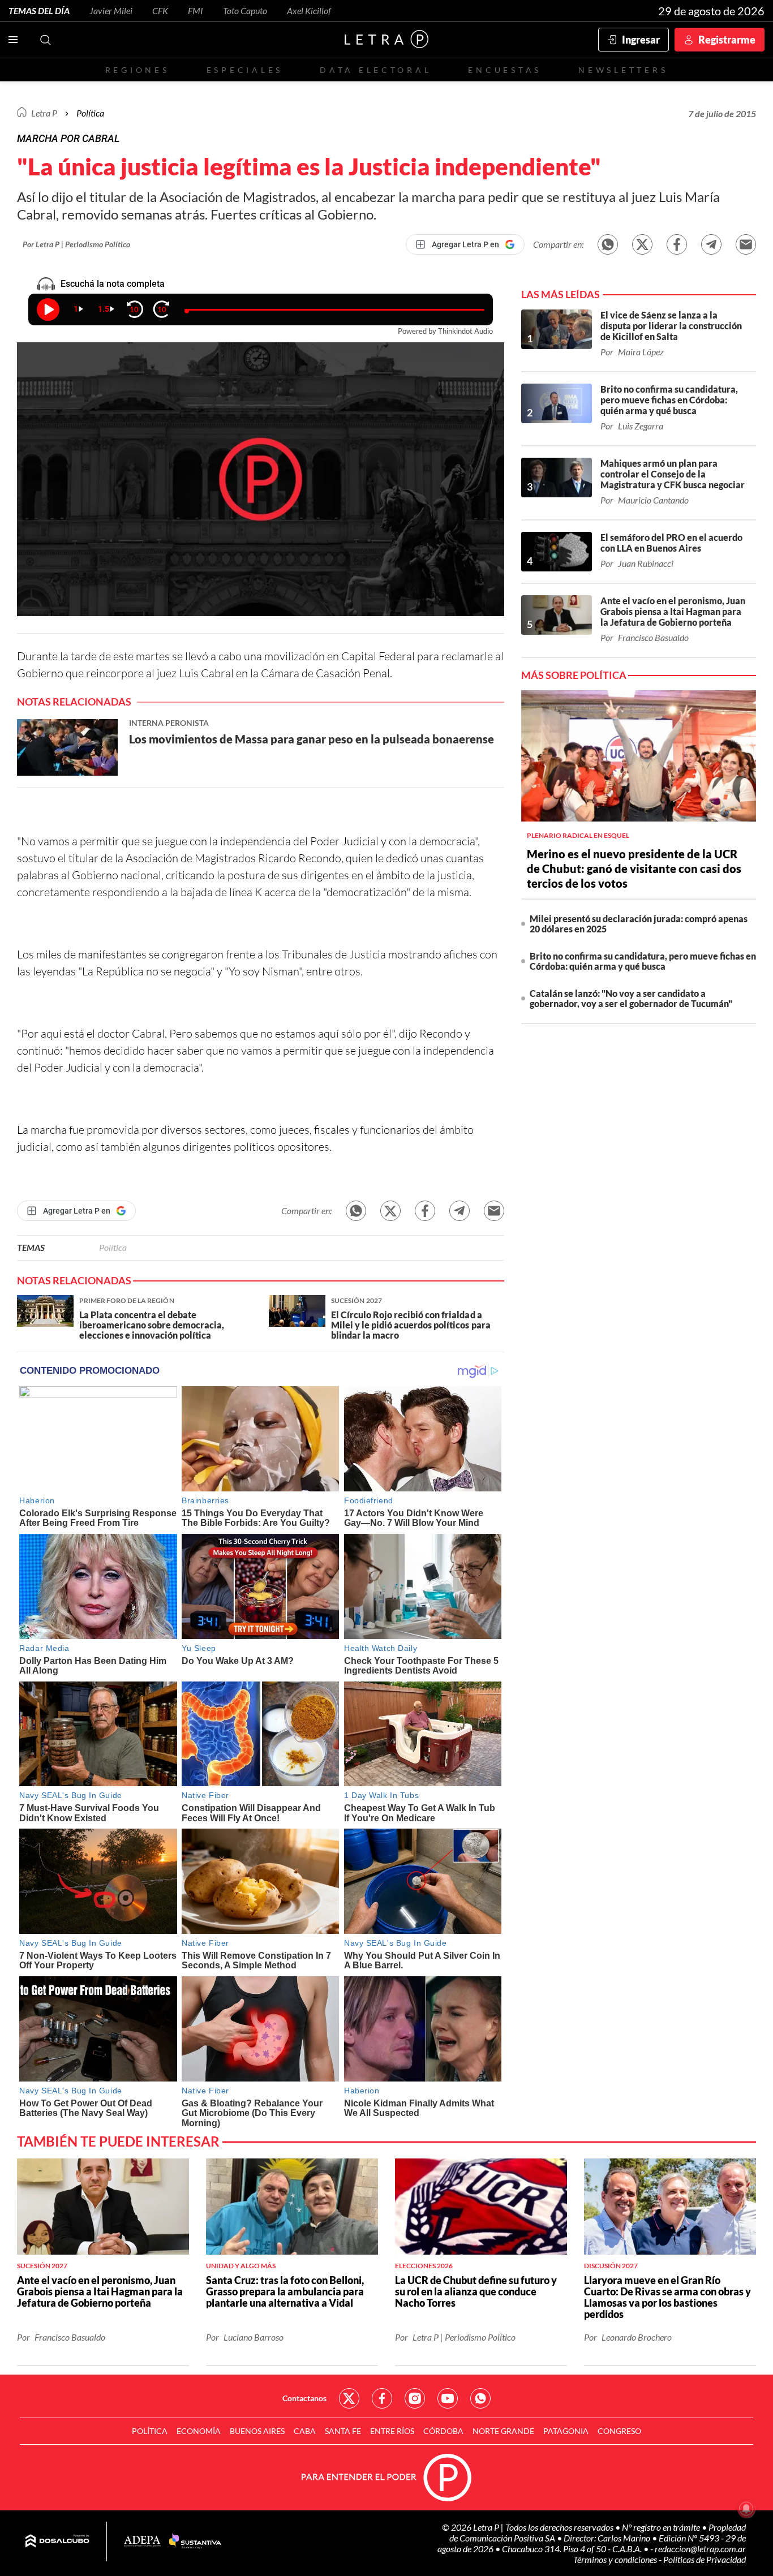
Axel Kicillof (309, 10)
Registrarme (727, 40)
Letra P (44, 113)
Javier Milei (111, 10)
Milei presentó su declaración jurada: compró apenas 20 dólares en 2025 (639, 924)
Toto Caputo (245, 10)
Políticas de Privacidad (705, 2559)
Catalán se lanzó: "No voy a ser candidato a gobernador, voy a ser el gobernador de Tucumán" (631, 998)
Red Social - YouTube (448, 2398)
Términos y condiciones (616, 2559)
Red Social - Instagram (415, 2398)
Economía (199, 2431)
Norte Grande (503, 2431)
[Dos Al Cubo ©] (57, 2541)
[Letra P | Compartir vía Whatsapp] (608, 244)
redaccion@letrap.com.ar (700, 2549)
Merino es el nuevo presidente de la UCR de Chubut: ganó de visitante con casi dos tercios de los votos (634, 868)
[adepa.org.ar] (142, 2542)
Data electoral (375, 70)
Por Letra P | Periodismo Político (76, 244)
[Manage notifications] (746, 2509)
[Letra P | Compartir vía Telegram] (711, 244)
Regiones (138, 70)
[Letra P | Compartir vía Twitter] (642, 244)
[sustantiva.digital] (195, 2541)
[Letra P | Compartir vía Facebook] (677, 244)
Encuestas (505, 70)
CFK (160, 10)
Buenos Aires (257, 2431)
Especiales (245, 70)
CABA (305, 2431)
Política (90, 113)
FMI (196, 10)
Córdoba (443, 2431)
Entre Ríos (392, 2431)
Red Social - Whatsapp (480, 2398)
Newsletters (623, 70)
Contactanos (304, 2398)
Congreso (619, 2431)
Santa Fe (343, 2431)
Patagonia (566, 2431)
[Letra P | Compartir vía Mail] (746, 244)
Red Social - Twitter (349, 2398)
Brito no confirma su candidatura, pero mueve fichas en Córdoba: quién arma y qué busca (643, 961)
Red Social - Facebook (382, 2398)
